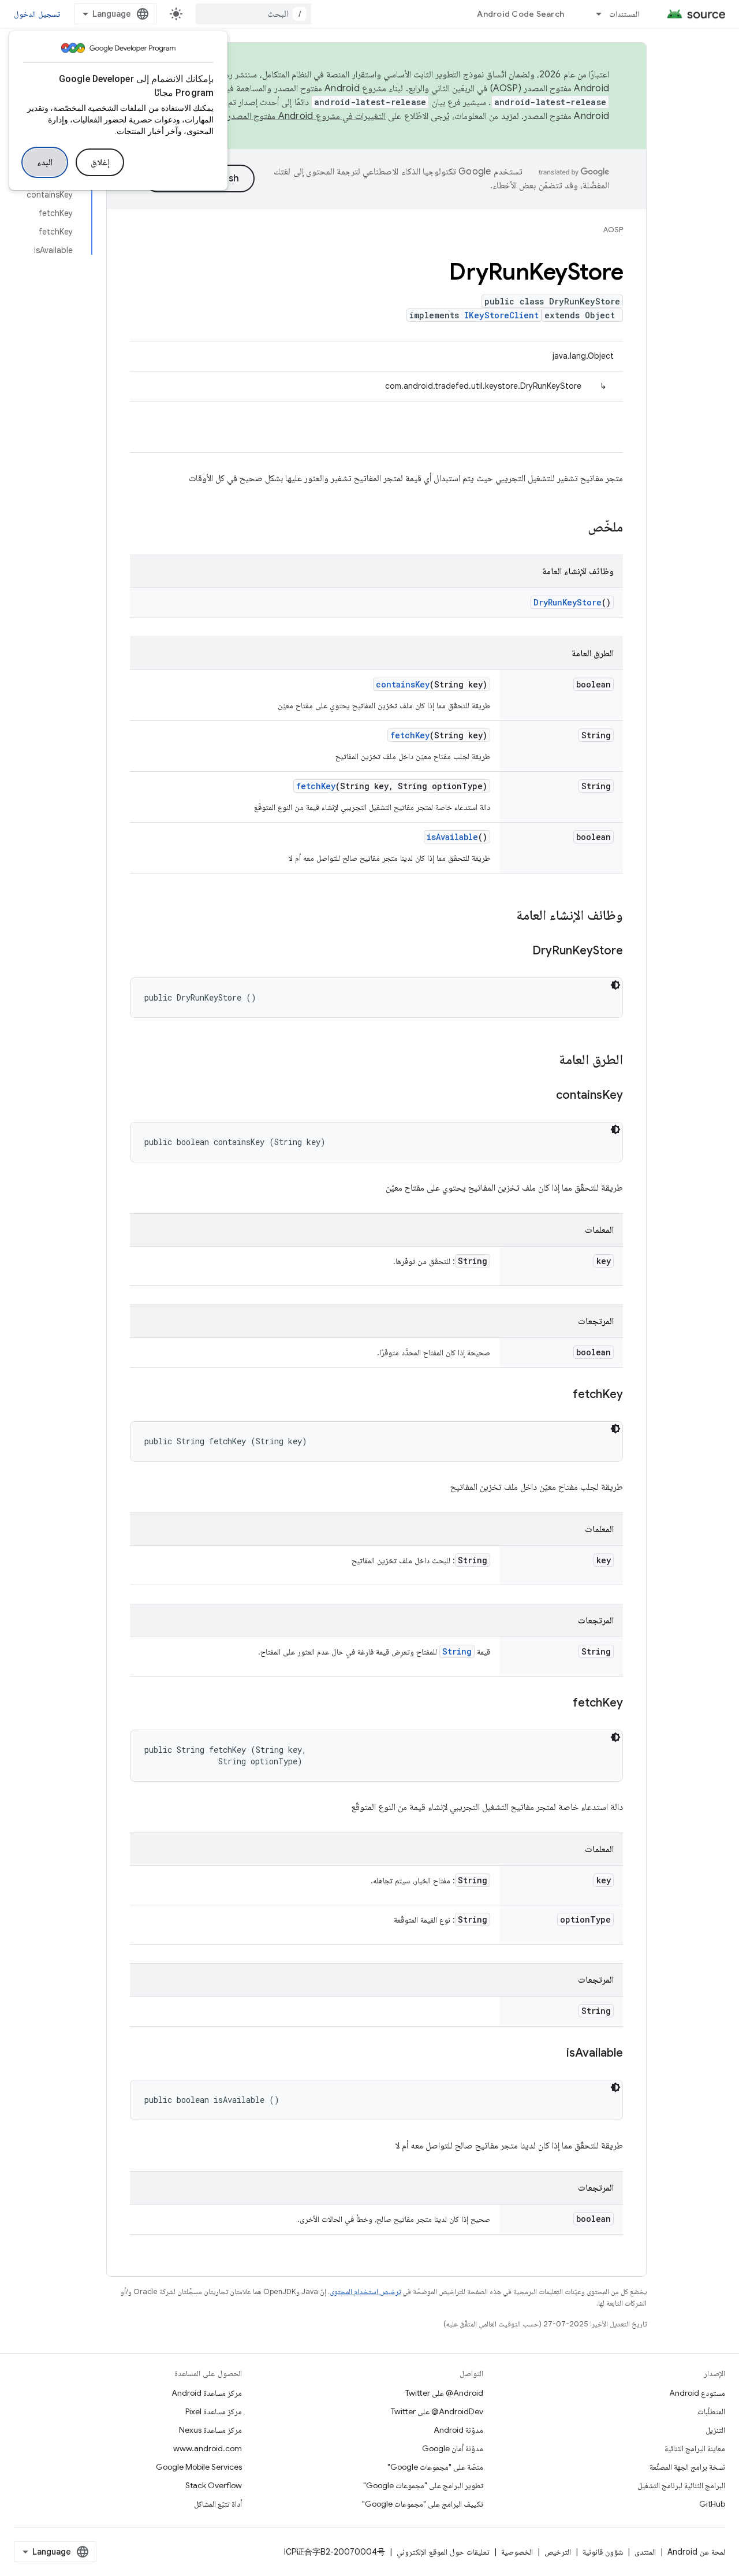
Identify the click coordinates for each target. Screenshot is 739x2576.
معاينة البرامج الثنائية (695, 2448)
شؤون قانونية (603, 2552)
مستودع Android (697, 2393)
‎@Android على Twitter (444, 2393)
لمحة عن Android (696, 2552)
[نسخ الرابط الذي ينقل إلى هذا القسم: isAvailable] (555, 2054)
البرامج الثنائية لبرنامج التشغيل (681, 2485)
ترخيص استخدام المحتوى (365, 2291)
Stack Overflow (214, 2485)
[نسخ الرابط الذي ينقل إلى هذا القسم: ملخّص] (576, 528)
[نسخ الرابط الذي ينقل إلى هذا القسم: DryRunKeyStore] (521, 951)
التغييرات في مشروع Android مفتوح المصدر (307, 116)
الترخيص (558, 2552)
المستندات (624, 14)
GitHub (712, 2504)
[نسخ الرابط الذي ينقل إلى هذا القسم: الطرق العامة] (547, 1061)
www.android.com (208, 2448)
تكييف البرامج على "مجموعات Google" (423, 2504)
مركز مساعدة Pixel (214, 2411)
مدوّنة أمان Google (453, 2448)
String (457, 1651)
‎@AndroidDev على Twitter (437, 2411)
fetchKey (410, 735)
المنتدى (645, 2552)
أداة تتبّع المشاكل (218, 2504)
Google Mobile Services (199, 2467)
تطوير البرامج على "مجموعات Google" (423, 2485)
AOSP (613, 230)
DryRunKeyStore (568, 602)
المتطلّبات (711, 2411)
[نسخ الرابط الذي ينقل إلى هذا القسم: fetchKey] (561, 1395)
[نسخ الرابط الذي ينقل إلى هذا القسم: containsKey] (544, 1096)
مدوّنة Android (458, 2430)
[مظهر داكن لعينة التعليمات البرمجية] (615, 985)
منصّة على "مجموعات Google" (435, 2467)
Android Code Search (520, 14)
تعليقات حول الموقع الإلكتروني (443, 2552)
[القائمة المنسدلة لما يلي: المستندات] (594, 14)
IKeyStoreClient (501, 315)
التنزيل (715, 2430)
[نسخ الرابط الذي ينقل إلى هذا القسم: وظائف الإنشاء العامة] (505, 916)
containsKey (403, 684)
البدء (45, 162)
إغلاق (100, 162)
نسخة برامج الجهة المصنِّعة (687, 2467)
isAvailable (452, 837)
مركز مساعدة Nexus (210, 2430)
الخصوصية (517, 2552)
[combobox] (253, 14)
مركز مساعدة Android (207, 2393)
